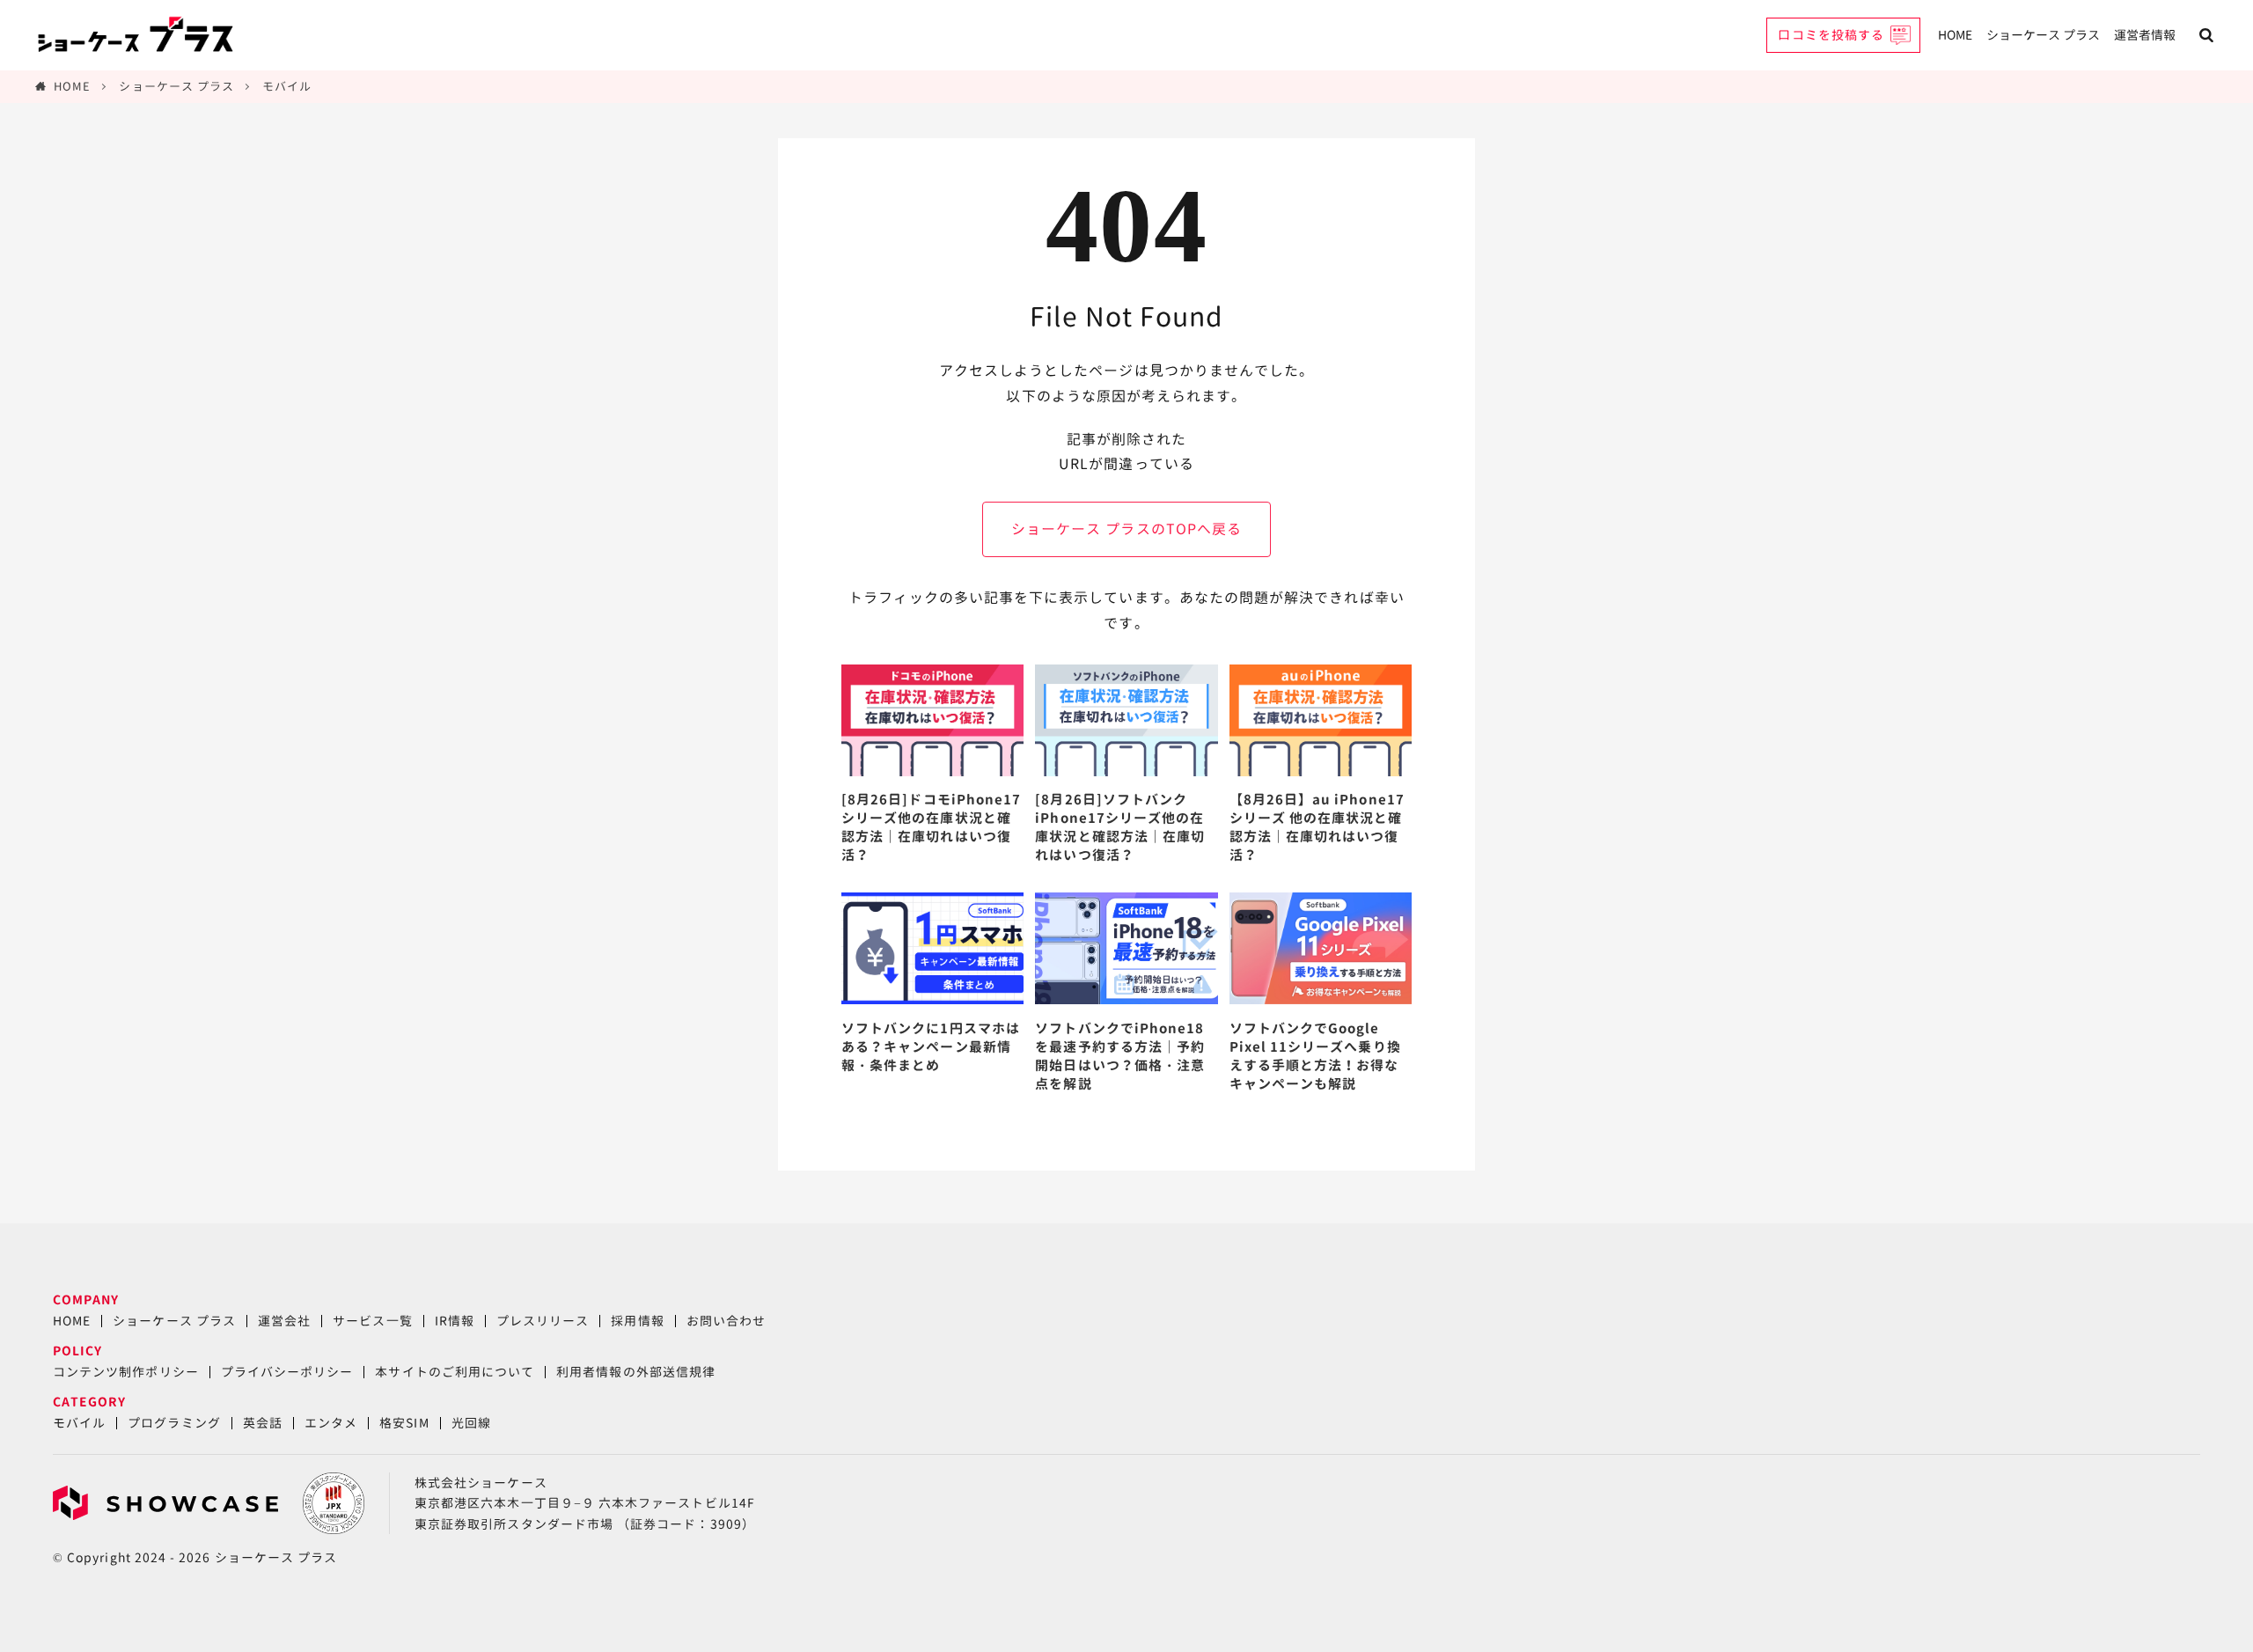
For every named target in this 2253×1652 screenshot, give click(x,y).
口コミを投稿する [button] (1831, 35)
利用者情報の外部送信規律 (636, 1372)
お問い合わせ (726, 1321)
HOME (1955, 35)
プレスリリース (543, 1321)
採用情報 (637, 1321)
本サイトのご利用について (455, 1372)
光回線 (471, 1423)
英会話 (263, 1423)
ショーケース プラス (2043, 35)
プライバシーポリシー (287, 1372)
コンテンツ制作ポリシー (126, 1372)
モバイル (287, 86)
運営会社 (284, 1321)
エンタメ (331, 1423)
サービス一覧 (372, 1321)
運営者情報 (2145, 35)
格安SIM (404, 1423)
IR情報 (455, 1321)
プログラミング (174, 1423)
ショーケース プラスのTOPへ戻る (1126, 529)
